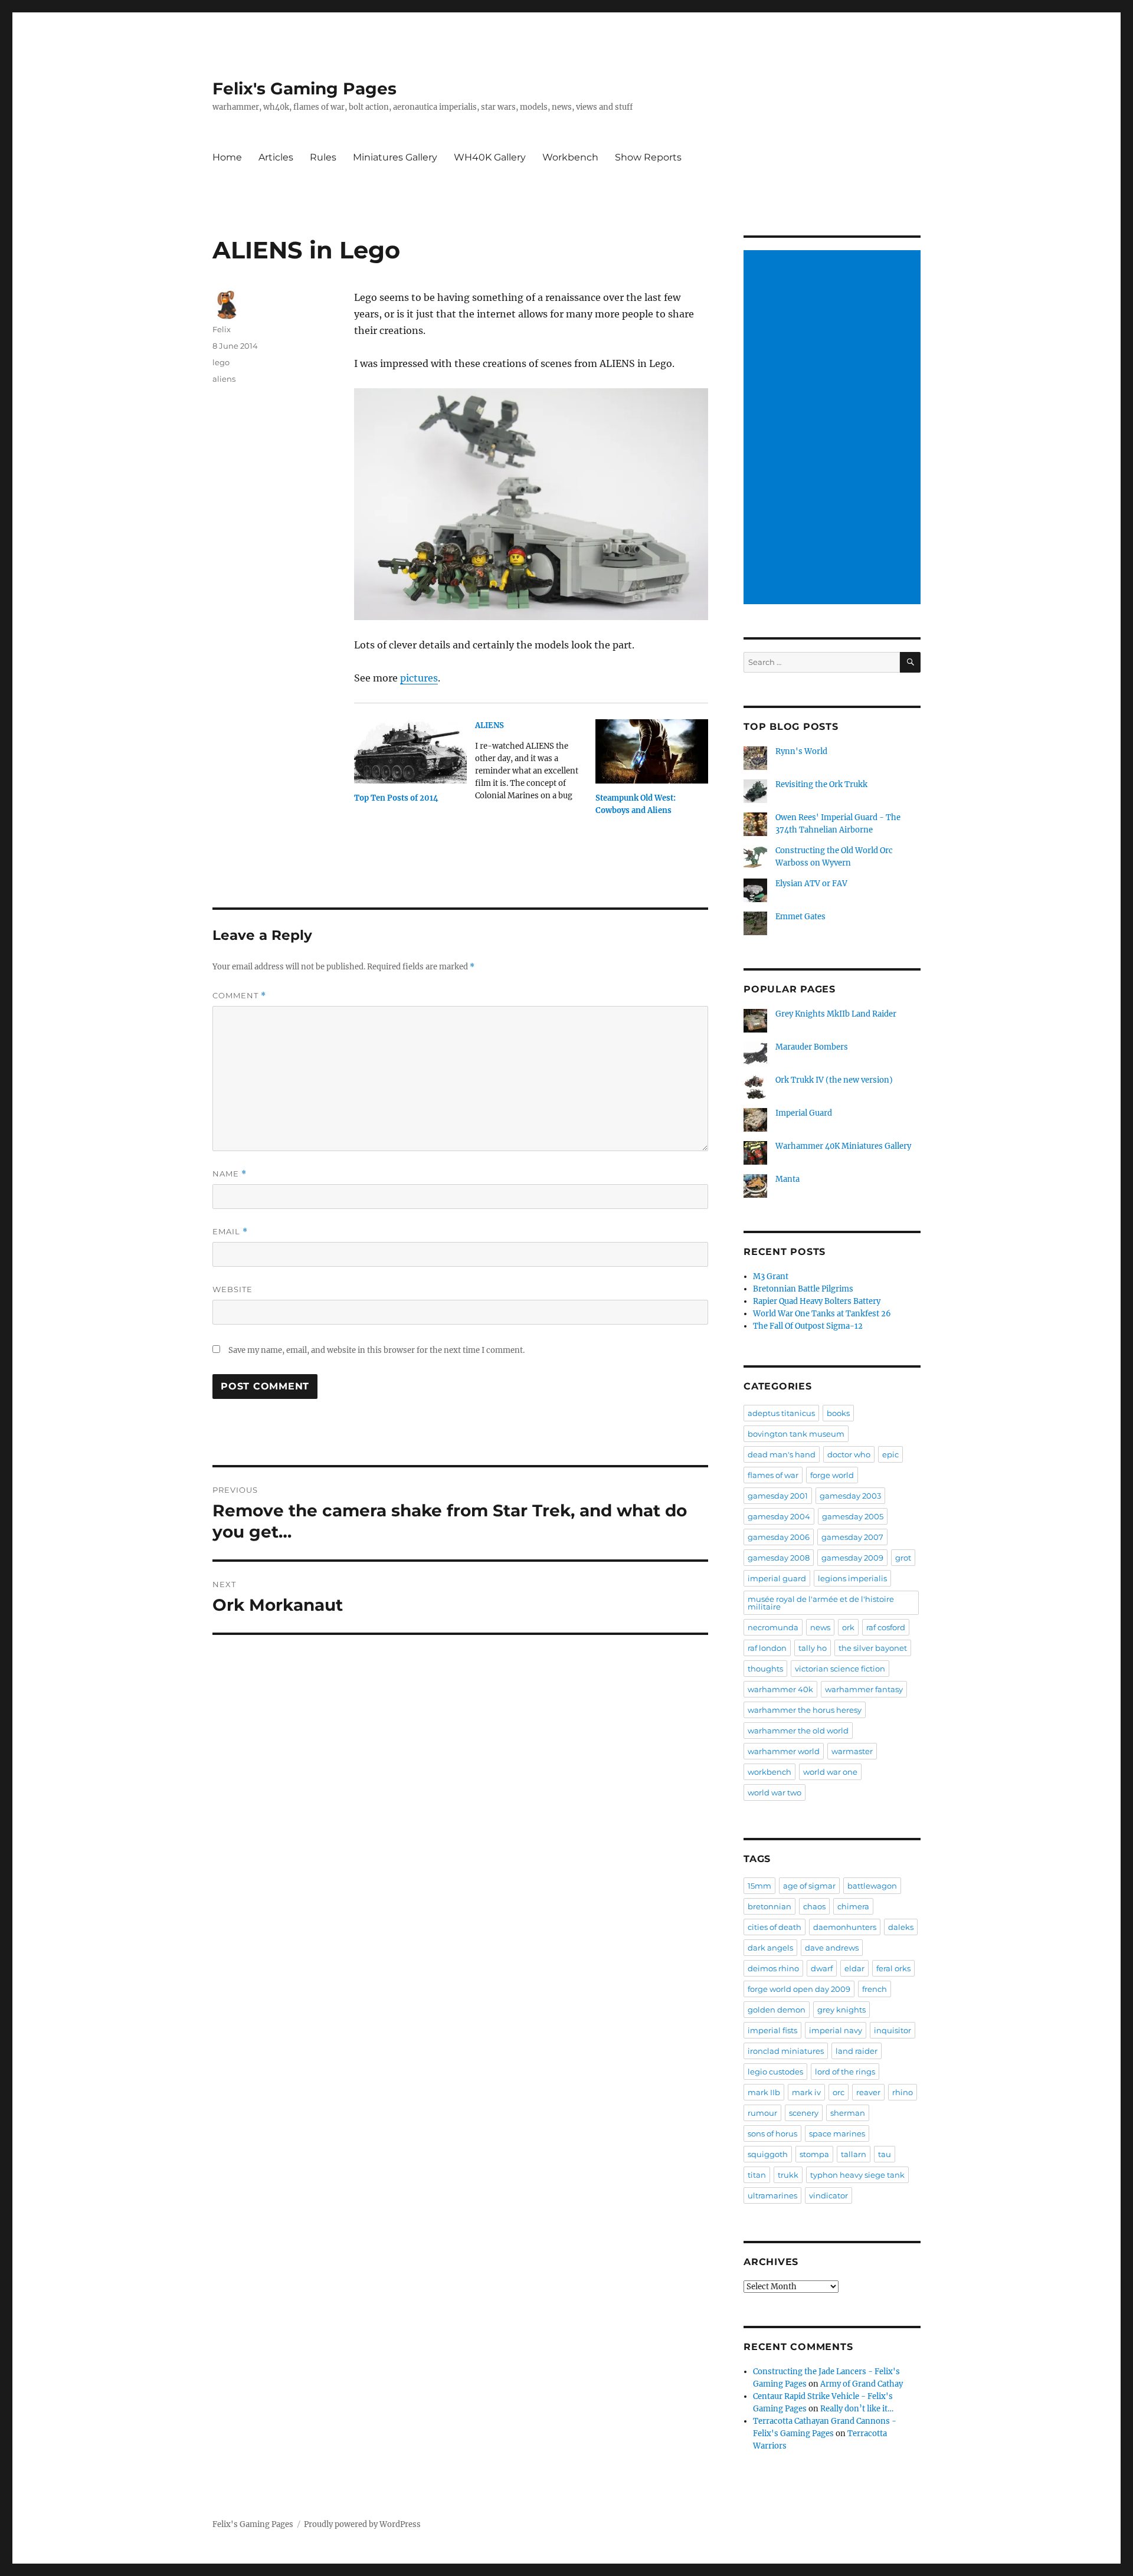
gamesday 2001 (778, 1496)
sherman (848, 2113)
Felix (222, 329)
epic (890, 1454)
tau (885, 2154)
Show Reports (648, 157)
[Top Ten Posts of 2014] (410, 751)
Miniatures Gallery (395, 157)
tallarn (854, 2154)
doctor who (849, 1454)
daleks (901, 1927)
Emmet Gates (800, 917)
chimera (853, 1906)
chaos (814, 1906)
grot (903, 1558)
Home (227, 157)
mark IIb (764, 2092)
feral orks (893, 1968)
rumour (762, 2113)
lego (221, 362)
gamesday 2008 (779, 1558)
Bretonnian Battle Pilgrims (803, 1289)
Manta (787, 1179)
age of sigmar (809, 1886)
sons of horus (772, 2133)
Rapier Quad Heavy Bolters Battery (817, 1301)
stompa (814, 2154)
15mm (759, 1886)
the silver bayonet (873, 1648)
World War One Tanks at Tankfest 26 (822, 1314)
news (820, 1627)
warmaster (852, 1751)
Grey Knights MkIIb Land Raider (836, 1014)
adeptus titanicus (781, 1413)
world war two (775, 1792)
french (875, 1989)
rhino (903, 2092)
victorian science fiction (840, 1669)
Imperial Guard (804, 1113)
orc (839, 2092)
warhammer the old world (798, 1731)
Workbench (570, 157)
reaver (868, 2092)
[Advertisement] (834, 428)
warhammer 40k (780, 1689)
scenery (804, 2113)
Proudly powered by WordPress (362, 2524)
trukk (788, 2175)
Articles (276, 157)
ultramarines (772, 2195)
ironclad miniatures (786, 2051)
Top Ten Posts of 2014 (396, 798)
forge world (832, 1475)
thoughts (765, 1669)
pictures (419, 678)
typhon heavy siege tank (857, 2175)
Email (230, 1232)
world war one (830, 1772)
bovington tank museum (796, 1434)
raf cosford (886, 1627)
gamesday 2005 (853, 1516)
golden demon (777, 2010)
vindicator (829, 2195)
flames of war (773, 1475)
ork (848, 1627)
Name (230, 1174)
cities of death (775, 1927)
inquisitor (893, 2030)
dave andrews (832, 1948)
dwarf (822, 1968)
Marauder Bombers (812, 1047)
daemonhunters (845, 1927)
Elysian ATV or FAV (811, 884)
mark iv (806, 2092)
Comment (239, 996)
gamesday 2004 (779, 1516)
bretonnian (769, 1906)
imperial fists (772, 2030)
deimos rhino (773, 1968)
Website (233, 1289)
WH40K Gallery (490, 157)
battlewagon (872, 1886)
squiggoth (768, 2154)
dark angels (770, 1948)
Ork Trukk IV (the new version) (834, 1080)
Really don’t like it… (857, 2409)
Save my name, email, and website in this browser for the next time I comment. (376, 1350)
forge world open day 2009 (799, 1989)
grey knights (841, 2010)
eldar (854, 1968)
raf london (767, 1648)
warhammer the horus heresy (805, 1710)
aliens (224, 379)
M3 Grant (771, 1276)
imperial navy (836, 2030)
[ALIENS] (536, 765)
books (838, 1413)
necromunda (773, 1627)
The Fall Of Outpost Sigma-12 (808, 1326)
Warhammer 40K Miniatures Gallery (843, 1146)
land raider (857, 2051)
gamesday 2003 (850, 1496)
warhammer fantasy (864, 1689)
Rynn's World (801, 751)
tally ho (813, 1648)
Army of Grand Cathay (862, 2384)
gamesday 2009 (852, 1558)
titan (757, 2175)
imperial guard (777, 1578)
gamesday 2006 (779, 1537)
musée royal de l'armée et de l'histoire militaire (821, 1603)
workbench (769, 1772)
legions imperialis (852, 1578)
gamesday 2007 (852, 1537)
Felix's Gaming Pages (304, 89)
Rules (323, 157)
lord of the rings (845, 2072)
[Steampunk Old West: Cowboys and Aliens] (652, 751)
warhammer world (784, 1751)
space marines (837, 2133)
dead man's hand (782, 1454)
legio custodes (775, 2072)
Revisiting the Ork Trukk (821, 784)
